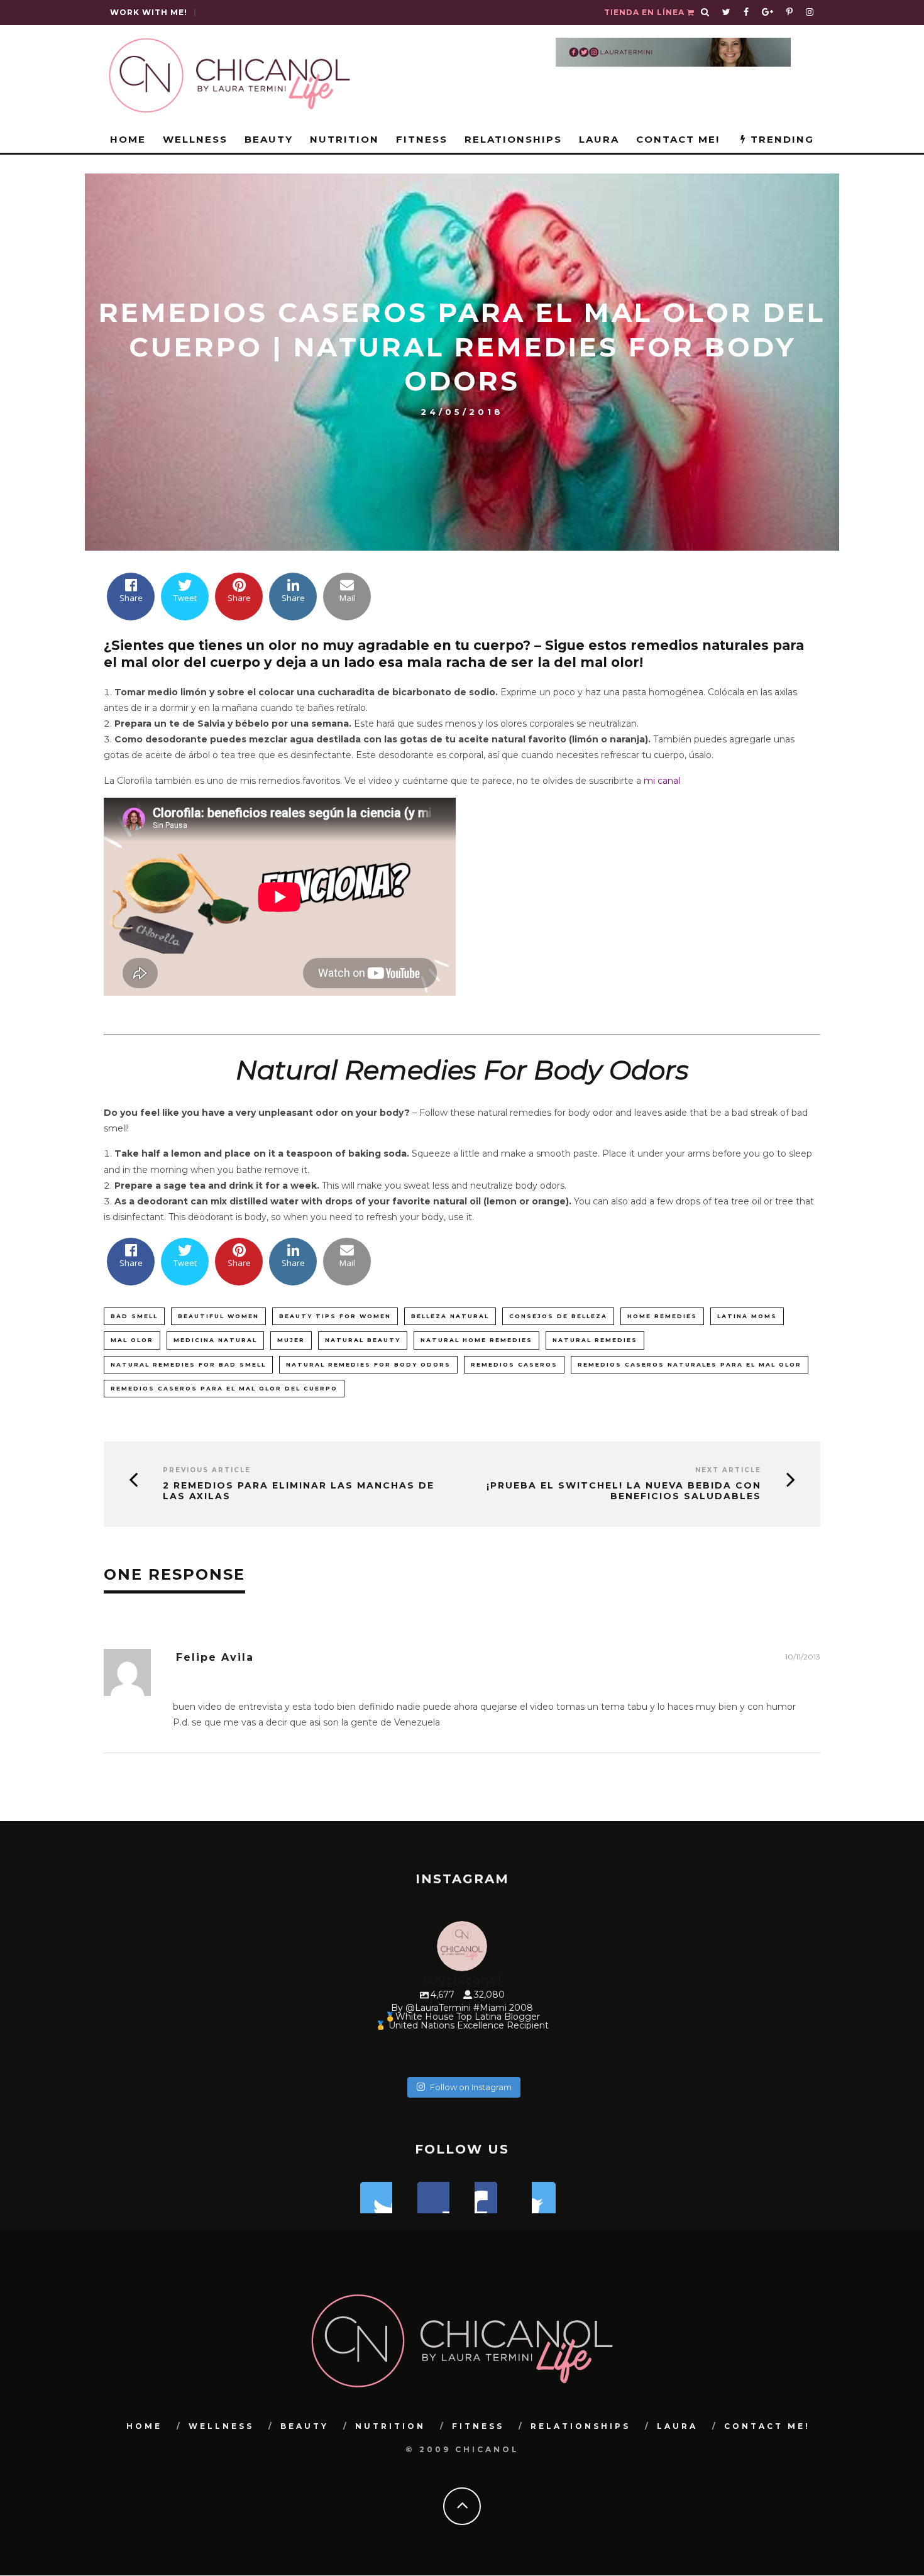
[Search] (705, 13)
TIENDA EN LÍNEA (646, 12)
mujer (291, 1340)
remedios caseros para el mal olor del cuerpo (224, 1388)
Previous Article (207, 1470)
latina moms (747, 1316)
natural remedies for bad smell (188, 1364)
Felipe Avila (215, 1657)
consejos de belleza (558, 1316)
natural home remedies (476, 1340)
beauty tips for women (335, 1316)
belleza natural (450, 1316)
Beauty (269, 139)
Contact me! (678, 139)
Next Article (728, 1470)
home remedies (662, 1316)
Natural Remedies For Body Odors (368, 1364)
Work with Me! (149, 12)
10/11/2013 (803, 1657)
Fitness (422, 139)
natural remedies (595, 1340)
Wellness (195, 139)
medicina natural (215, 1340)
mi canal (662, 781)
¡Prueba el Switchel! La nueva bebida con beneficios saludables (624, 1491)
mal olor (132, 1340)
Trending (780, 139)
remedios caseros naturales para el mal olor (690, 1364)
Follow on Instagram (471, 2087)
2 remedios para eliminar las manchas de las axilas (299, 1491)
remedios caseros (514, 1364)
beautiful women (218, 1316)
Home (128, 139)
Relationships (513, 139)
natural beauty (363, 1340)
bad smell (134, 1316)
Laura (599, 139)
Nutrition (344, 139)
